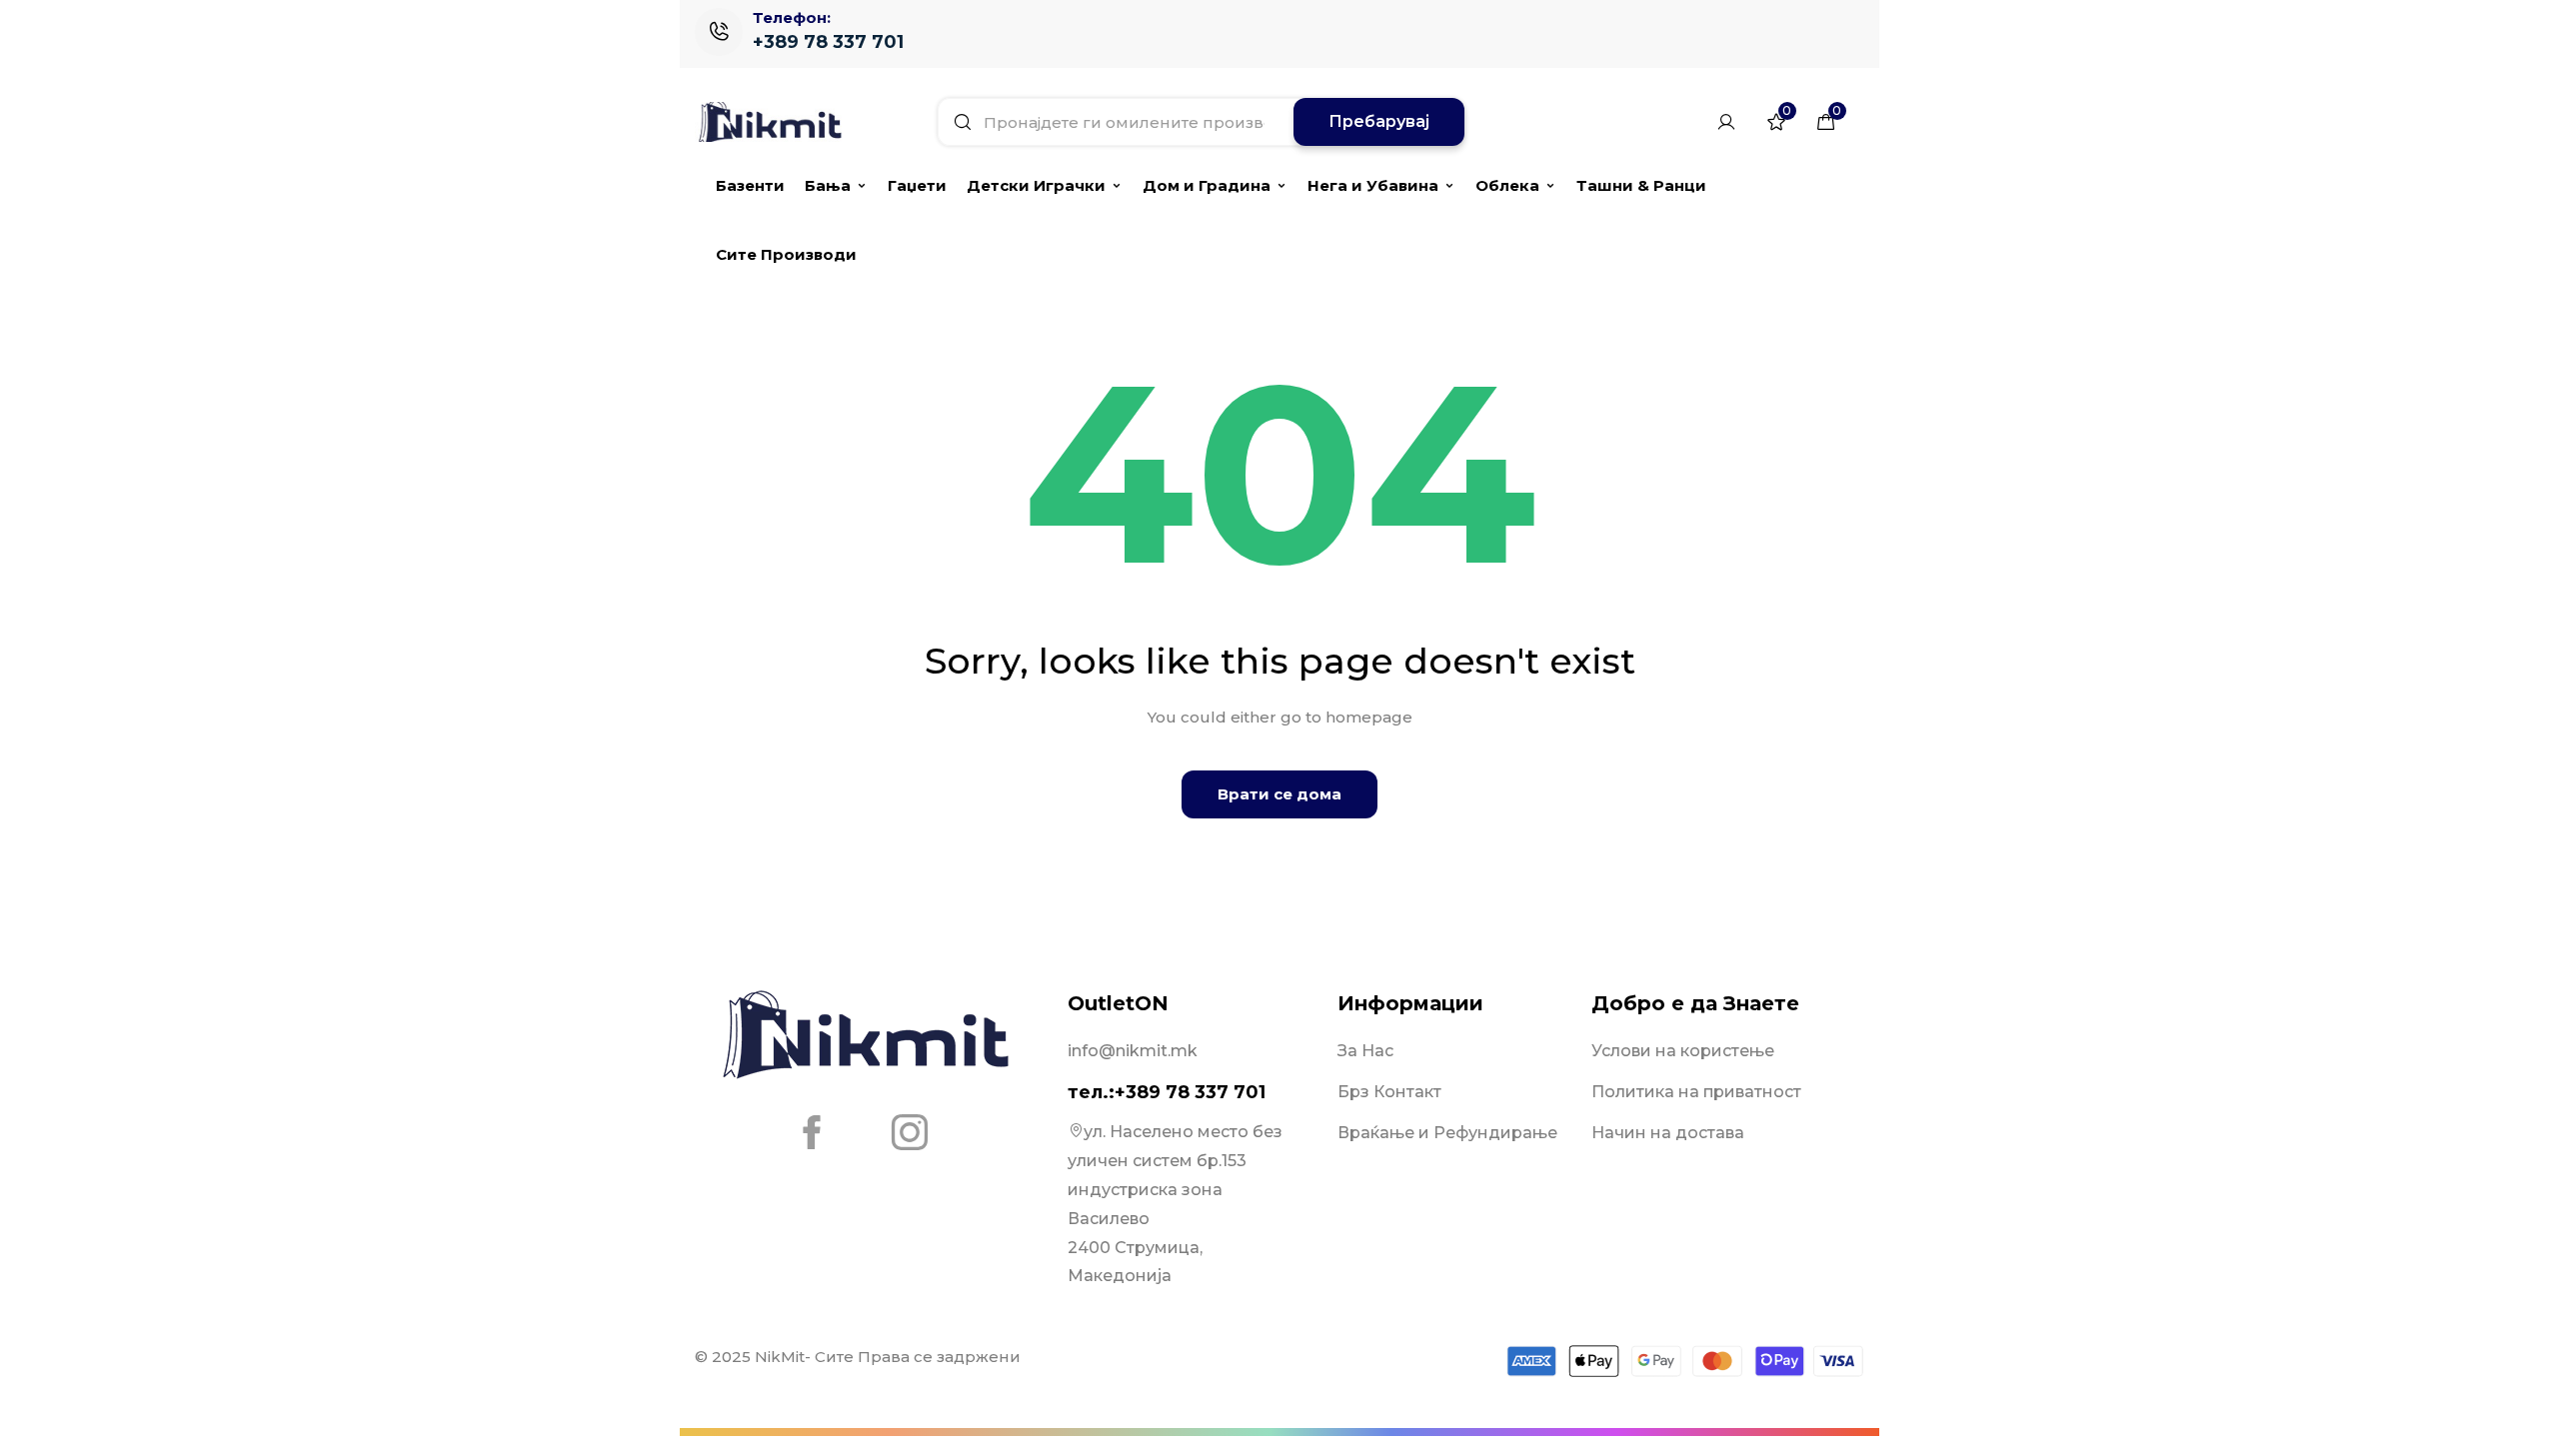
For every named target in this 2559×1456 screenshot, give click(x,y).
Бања (828, 185)
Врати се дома (1279, 794)
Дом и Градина (1207, 185)
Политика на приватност (1696, 1092)
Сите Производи (786, 254)
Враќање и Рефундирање (1447, 1133)
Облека (1507, 185)
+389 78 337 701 (828, 42)
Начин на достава (1668, 1133)
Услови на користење (1683, 1051)
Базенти (750, 185)
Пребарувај (1379, 121)
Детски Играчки (1036, 185)
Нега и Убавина (1373, 185)
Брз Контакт (1389, 1092)
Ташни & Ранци (1641, 185)
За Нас (1365, 1051)
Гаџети (917, 185)
